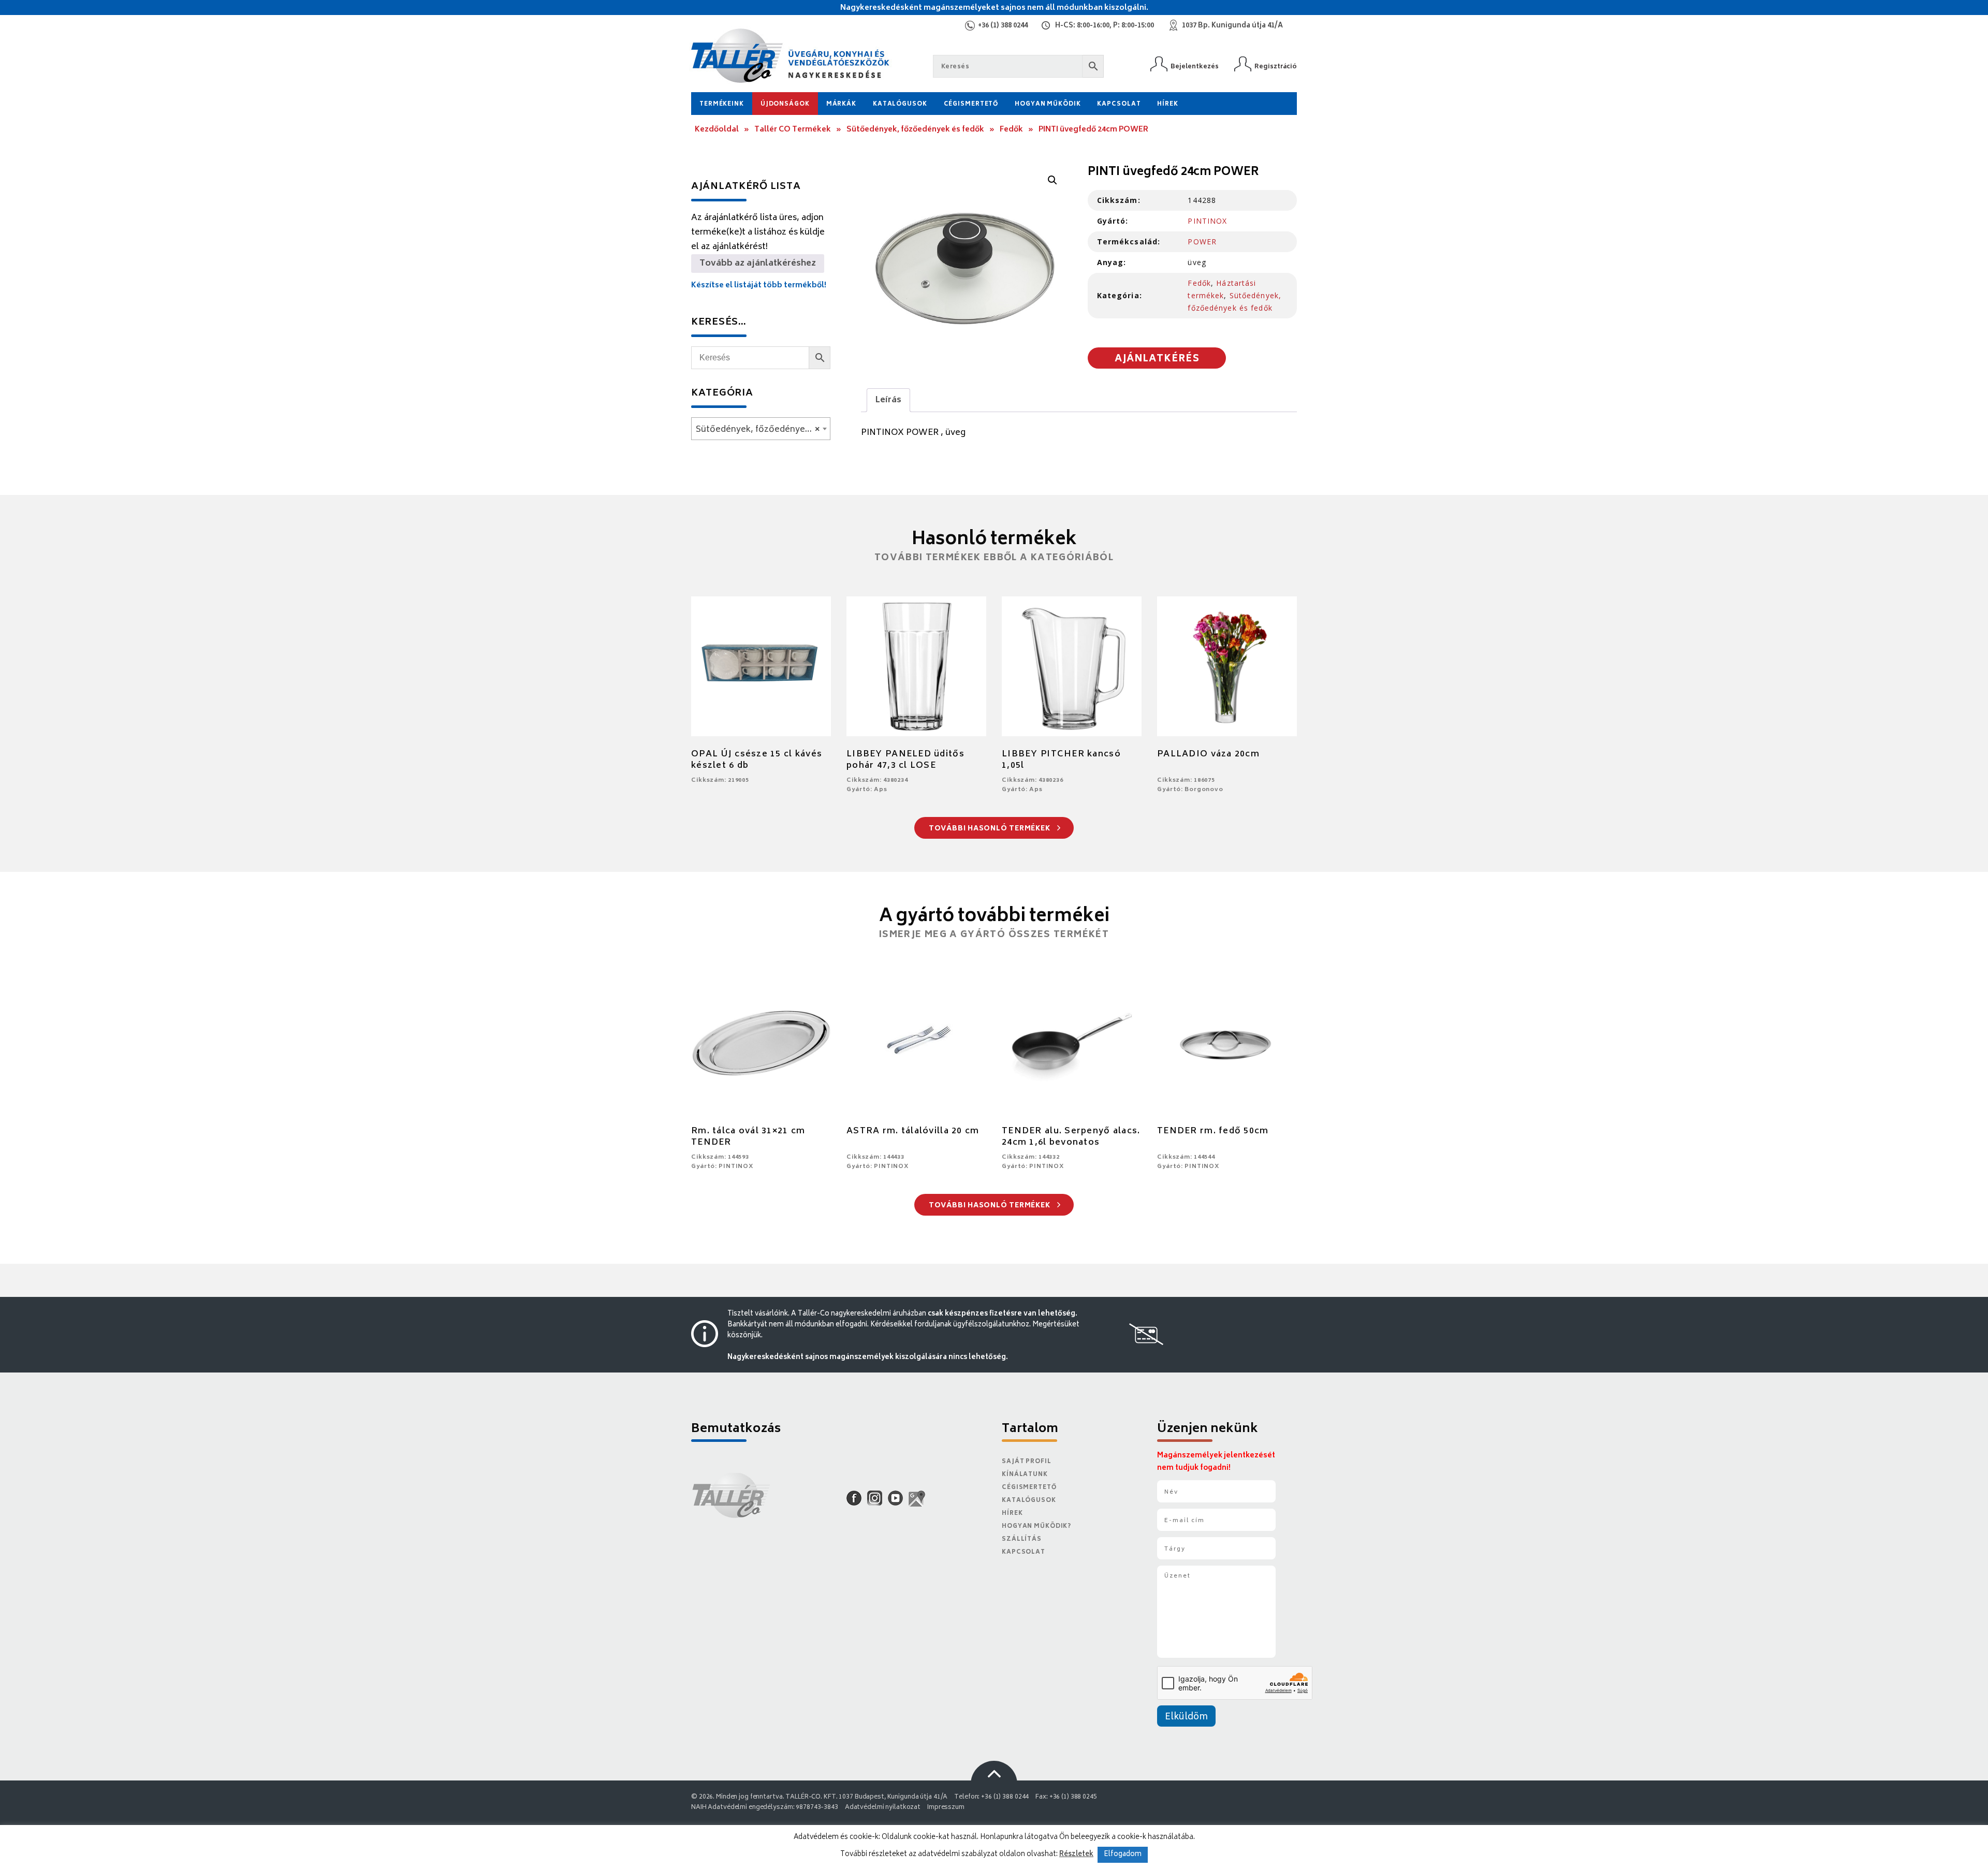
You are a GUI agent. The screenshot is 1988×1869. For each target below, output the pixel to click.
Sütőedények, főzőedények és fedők (915, 130)
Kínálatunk (1025, 1475)
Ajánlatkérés (1157, 359)
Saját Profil (1027, 1462)
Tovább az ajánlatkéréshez (758, 264)
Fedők (1011, 130)
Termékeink (722, 104)
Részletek (1076, 1855)
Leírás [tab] (888, 400)
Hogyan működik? (1036, 1527)
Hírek (1167, 104)
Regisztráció (1276, 67)
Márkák (841, 104)
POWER (1202, 242)
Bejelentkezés (1195, 67)
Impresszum (946, 1808)
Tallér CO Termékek (793, 130)
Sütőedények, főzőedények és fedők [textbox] (763, 430)
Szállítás (1022, 1539)
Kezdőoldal (717, 130)
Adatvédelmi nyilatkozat (883, 1808)
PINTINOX (1207, 221)
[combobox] (761, 429)
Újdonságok (785, 104)
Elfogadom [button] (1123, 1855)
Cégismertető (971, 104)
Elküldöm (1186, 1717)
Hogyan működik (1048, 104)
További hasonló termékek (991, 829)
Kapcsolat (1119, 104)
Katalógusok (900, 104)
